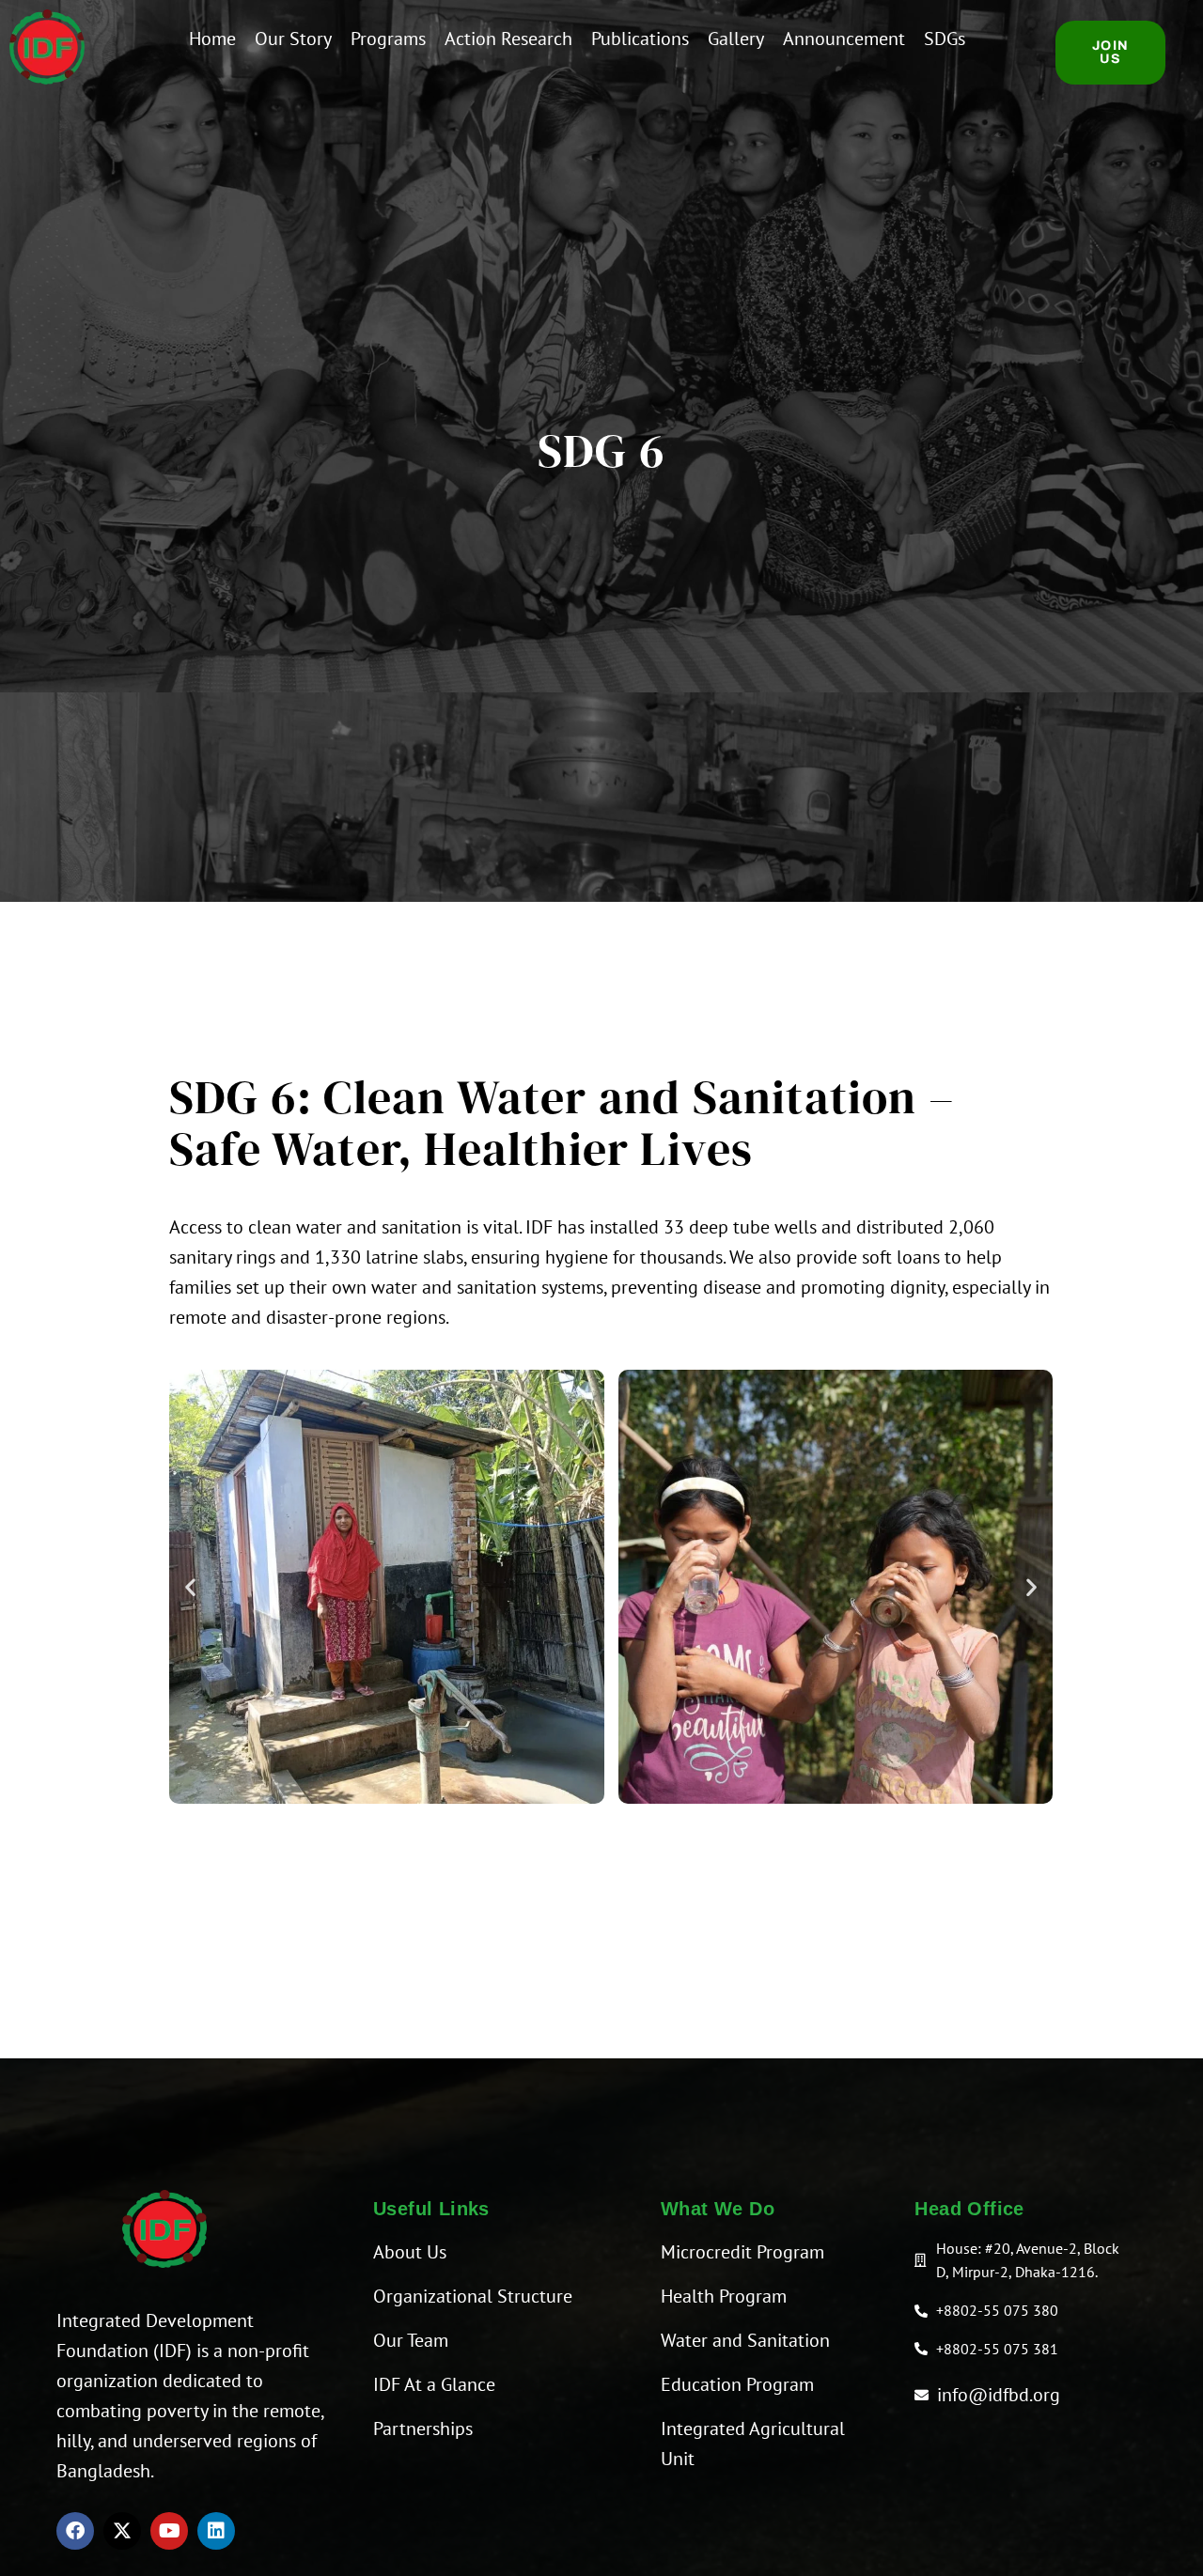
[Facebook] (75, 2531)
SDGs (945, 39)
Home (212, 39)
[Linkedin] (216, 2531)
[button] (190, 1586)
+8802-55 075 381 (997, 2349)
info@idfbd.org (999, 2395)
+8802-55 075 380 (997, 2310)
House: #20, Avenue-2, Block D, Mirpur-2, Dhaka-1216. (1028, 2260)
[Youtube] (169, 2531)
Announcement (844, 39)
